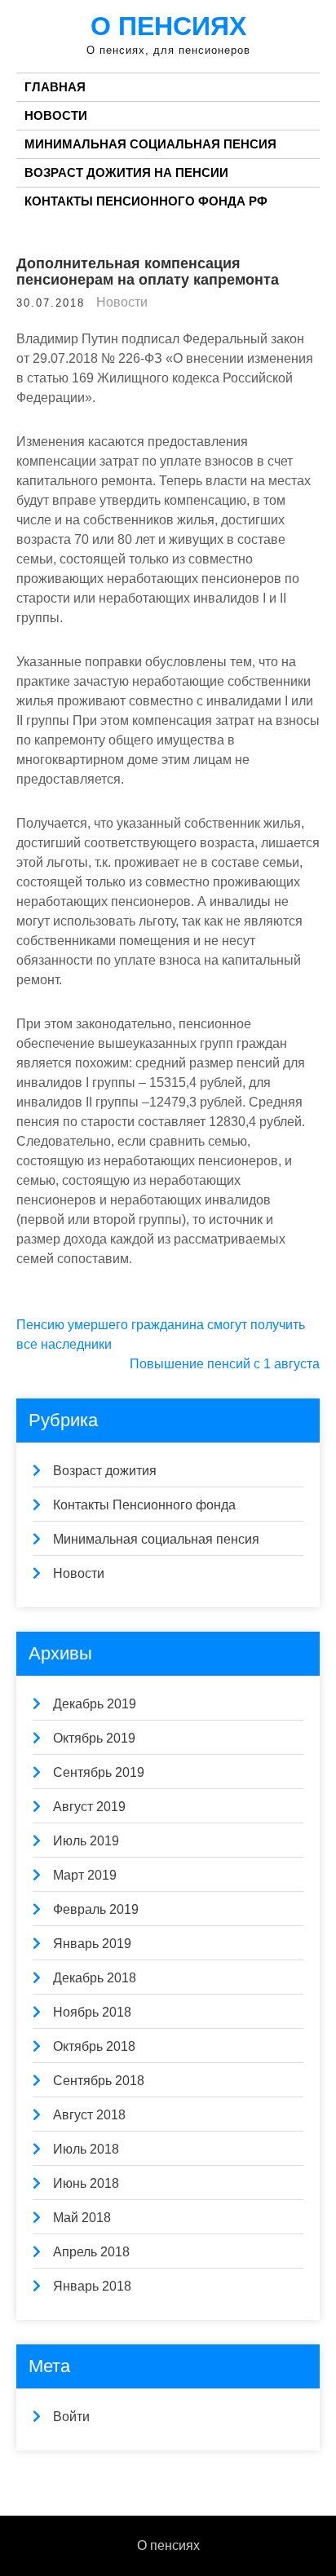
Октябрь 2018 (94, 2046)
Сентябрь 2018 (99, 2081)
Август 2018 (89, 2115)
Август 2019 (89, 1807)
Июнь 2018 (86, 2183)
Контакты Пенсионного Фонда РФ (146, 201)
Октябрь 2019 (94, 1738)
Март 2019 (85, 1875)
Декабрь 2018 (95, 1978)
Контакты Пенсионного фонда (144, 1505)
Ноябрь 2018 (92, 2012)
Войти (71, 2417)
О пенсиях (168, 26)
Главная (55, 87)
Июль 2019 (86, 1841)
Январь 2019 (92, 1944)
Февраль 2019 (96, 1909)
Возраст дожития (105, 1471)
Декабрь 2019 (95, 1704)
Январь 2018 (92, 2286)
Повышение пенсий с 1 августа (225, 1364)
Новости (56, 115)
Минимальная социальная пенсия (150, 144)
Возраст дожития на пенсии (126, 172)
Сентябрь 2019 (99, 1772)
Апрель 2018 (91, 2252)
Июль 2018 (86, 2149)
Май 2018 (82, 2218)
